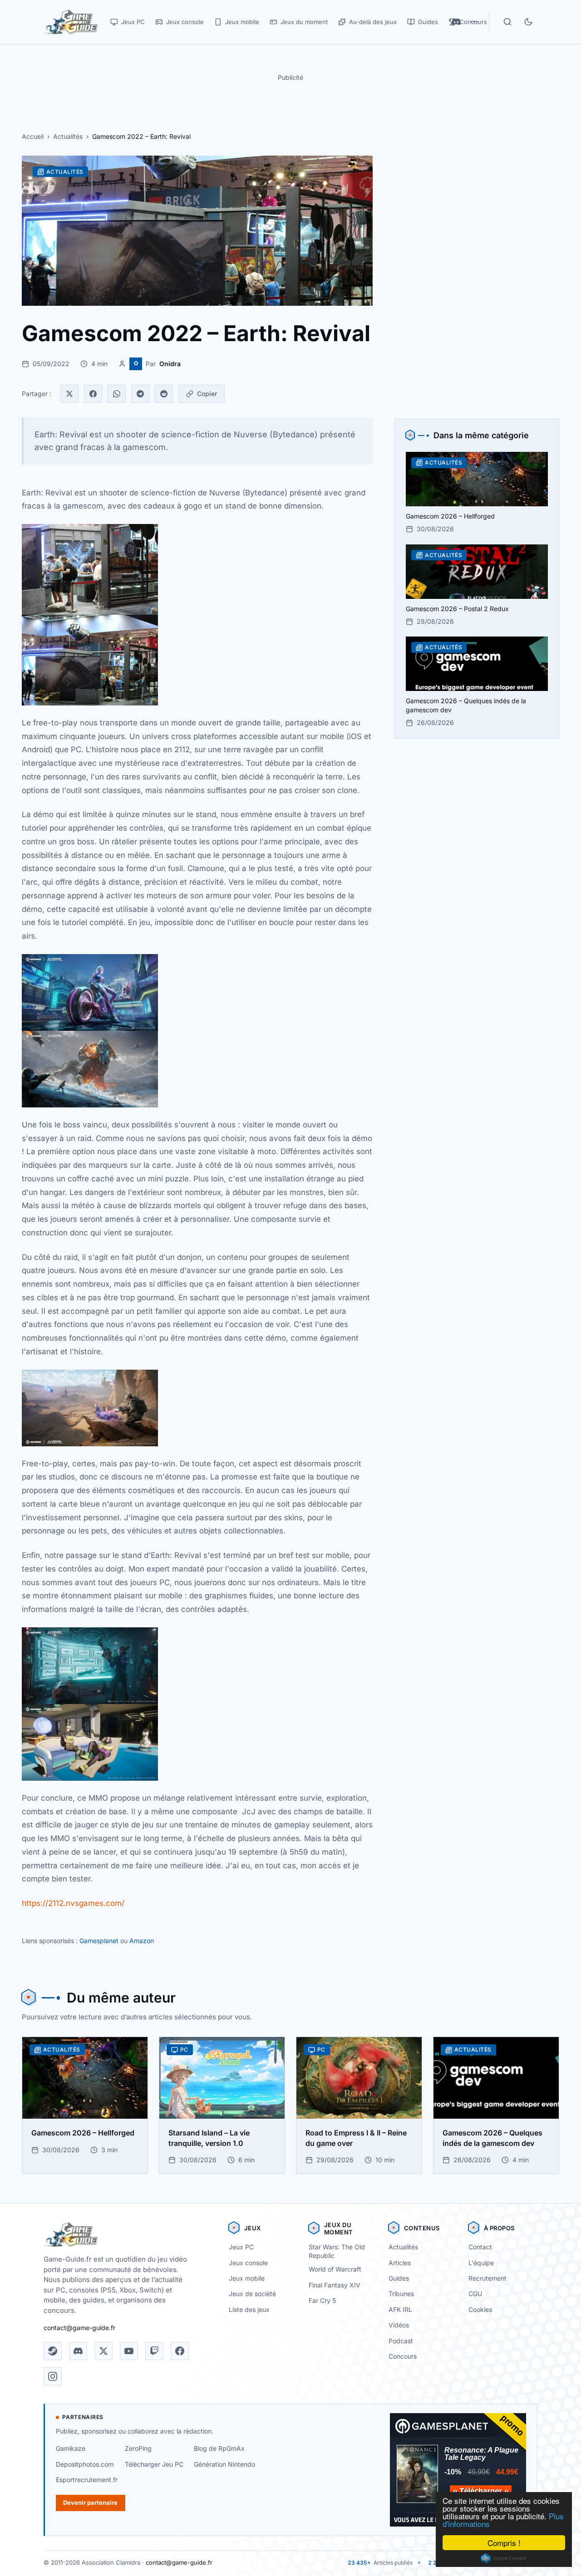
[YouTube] (129, 2351)
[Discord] (78, 2351)
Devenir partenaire (90, 2503)
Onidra (170, 364)
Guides (399, 2278)
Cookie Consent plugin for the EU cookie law (504, 2558)
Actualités (68, 136)
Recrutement (487, 2278)
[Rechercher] (507, 22)
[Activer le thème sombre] (528, 22)
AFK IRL (400, 2309)
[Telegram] (140, 394)
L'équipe (481, 2263)
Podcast (401, 2341)
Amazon (142, 1941)
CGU (475, 2294)
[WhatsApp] (117, 394)
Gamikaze (71, 2448)
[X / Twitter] (103, 2351)
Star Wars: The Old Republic (337, 2251)
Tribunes (401, 2294)
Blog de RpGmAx (219, 2448)
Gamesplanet (99, 1941)
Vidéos (399, 2325)
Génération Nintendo (224, 2464)
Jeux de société (252, 2294)
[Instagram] (53, 2376)
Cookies (480, 2309)
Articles (400, 2263)
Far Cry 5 (322, 2300)
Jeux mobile (247, 2278)
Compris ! (504, 2543)
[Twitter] (69, 394)
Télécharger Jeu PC (154, 2464)
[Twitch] (154, 2351)
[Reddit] (164, 394)
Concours (403, 2356)
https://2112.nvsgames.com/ (73, 1903)
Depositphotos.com (85, 2464)
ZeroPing (138, 2448)
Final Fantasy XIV (335, 2285)
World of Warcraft (335, 2269)
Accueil (33, 136)
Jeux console (248, 2263)
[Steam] (53, 2351)
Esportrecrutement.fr (87, 2480)
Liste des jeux (249, 2309)
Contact (480, 2247)
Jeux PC (241, 2247)
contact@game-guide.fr (79, 2328)
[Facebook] (93, 394)
